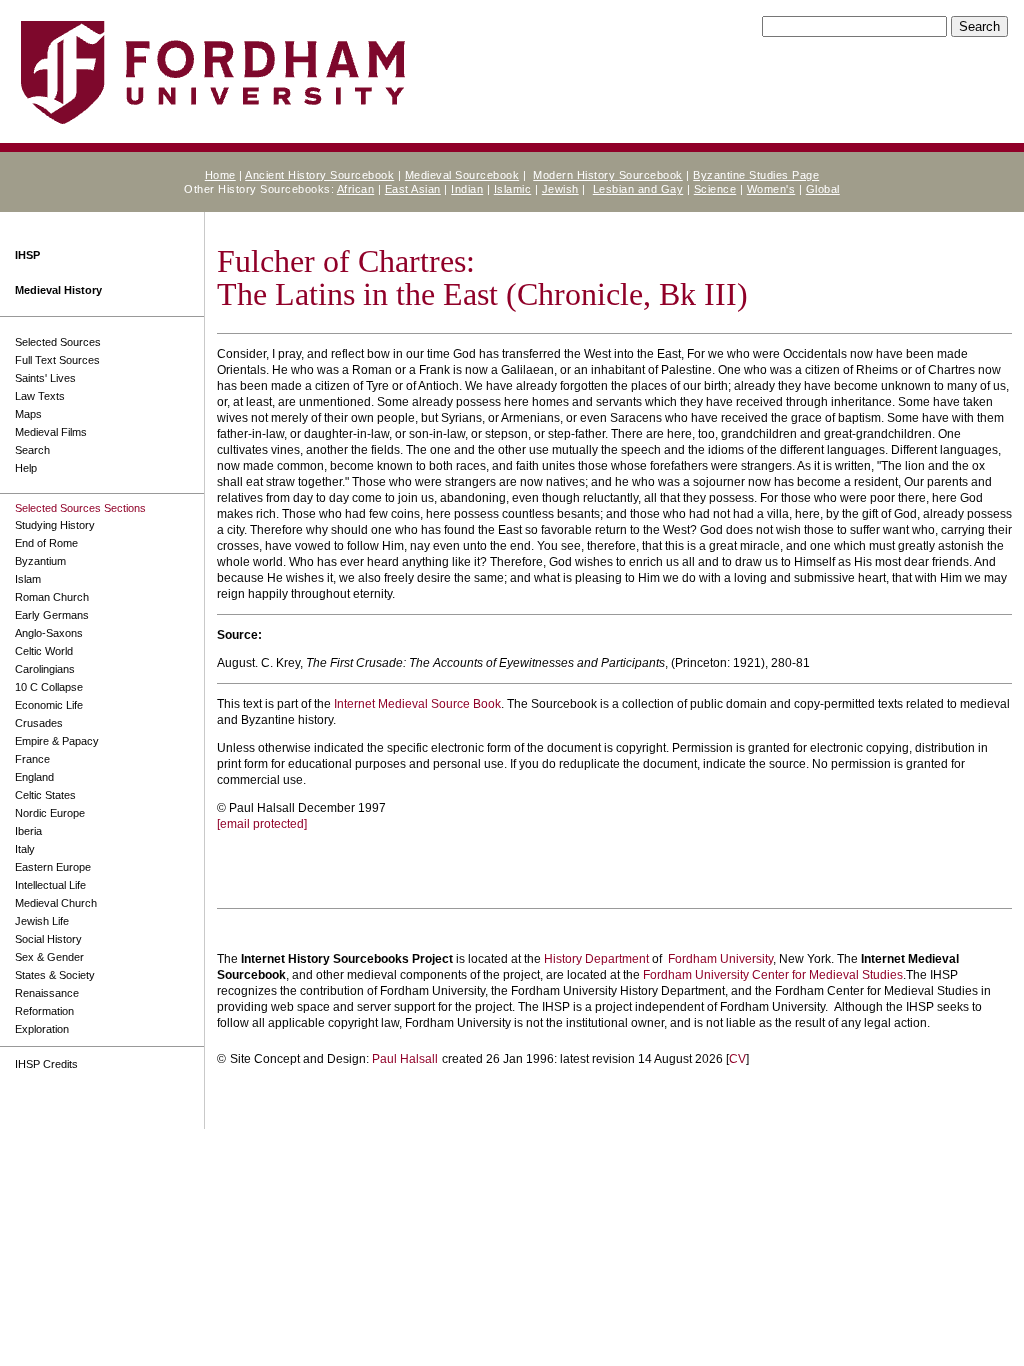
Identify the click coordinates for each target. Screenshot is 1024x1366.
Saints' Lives (45, 378)
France (32, 759)
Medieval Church (56, 903)
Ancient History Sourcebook (319, 175)
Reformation (44, 1011)
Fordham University (720, 959)
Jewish (560, 189)
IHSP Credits (46, 1064)
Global (823, 189)
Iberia (28, 831)
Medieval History (58, 290)
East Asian (413, 189)
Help (26, 468)
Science (715, 189)
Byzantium (40, 561)
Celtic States (45, 795)
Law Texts (40, 396)
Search (32, 450)
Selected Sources (58, 342)
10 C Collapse (49, 687)
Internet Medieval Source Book (417, 704)
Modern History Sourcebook (608, 175)
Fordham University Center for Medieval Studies (773, 975)
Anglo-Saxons (49, 633)
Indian (467, 189)
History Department (596, 959)
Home (220, 175)
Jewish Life (42, 921)
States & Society (55, 975)
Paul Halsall (405, 1059)
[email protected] (262, 824)
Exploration (42, 1029)
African (356, 189)
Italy (25, 849)
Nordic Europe (50, 813)
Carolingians (45, 669)
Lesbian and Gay (638, 189)
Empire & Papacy (57, 741)
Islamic (513, 189)
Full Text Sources (57, 360)
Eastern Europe (53, 867)
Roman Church (52, 597)
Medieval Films (51, 432)
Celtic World (44, 651)
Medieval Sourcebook (462, 175)
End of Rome (46, 543)
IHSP (27, 255)
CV (737, 1059)
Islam (28, 579)
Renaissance (47, 993)
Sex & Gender (49, 957)
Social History (48, 939)
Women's (771, 189)
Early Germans (52, 615)
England (34, 777)
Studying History (55, 525)
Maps (28, 414)
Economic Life (49, 705)
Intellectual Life (50, 885)
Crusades (39, 723)
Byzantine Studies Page (756, 175)
